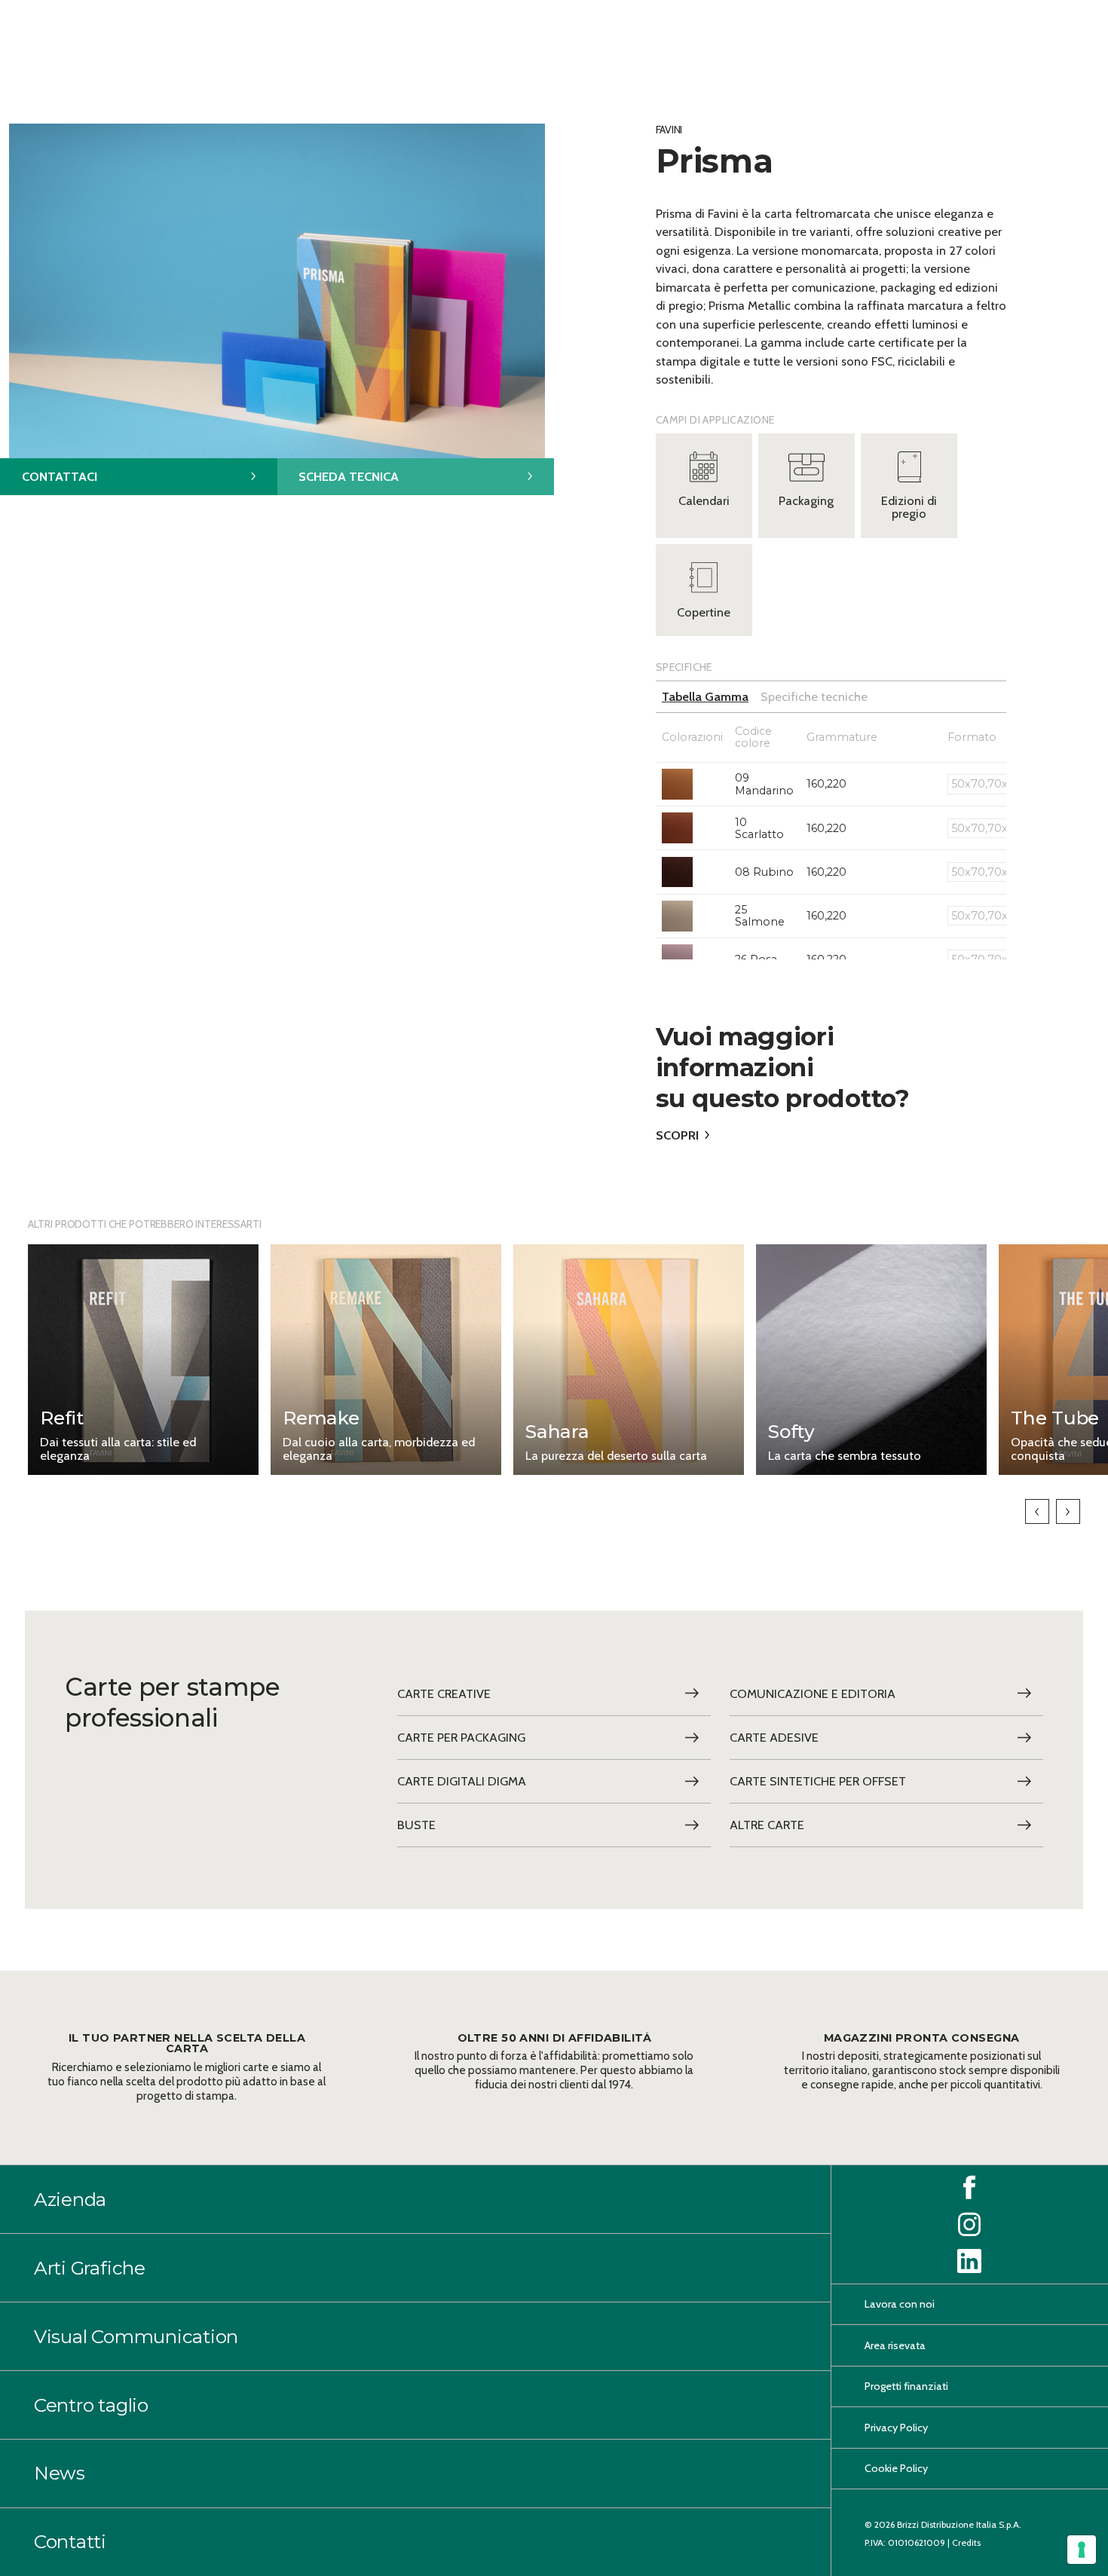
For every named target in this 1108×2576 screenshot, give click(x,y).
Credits (966, 2542)
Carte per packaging (461, 1737)
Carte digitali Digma (462, 1781)
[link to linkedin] (969, 2261)
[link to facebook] (969, 2188)
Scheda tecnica (349, 476)
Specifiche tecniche (814, 696)
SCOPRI (677, 1135)
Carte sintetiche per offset (818, 1781)
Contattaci (60, 476)
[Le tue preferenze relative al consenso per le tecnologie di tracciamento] (1082, 2550)
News (60, 2474)
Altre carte (767, 1825)
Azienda (70, 2199)
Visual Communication (136, 2336)
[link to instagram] (969, 2224)
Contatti (70, 2541)
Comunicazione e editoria (813, 1693)
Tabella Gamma (705, 696)
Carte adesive (774, 1737)
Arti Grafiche (90, 2268)
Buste (416, 1825)
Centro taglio (91, 2405)
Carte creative (444, 1693)
